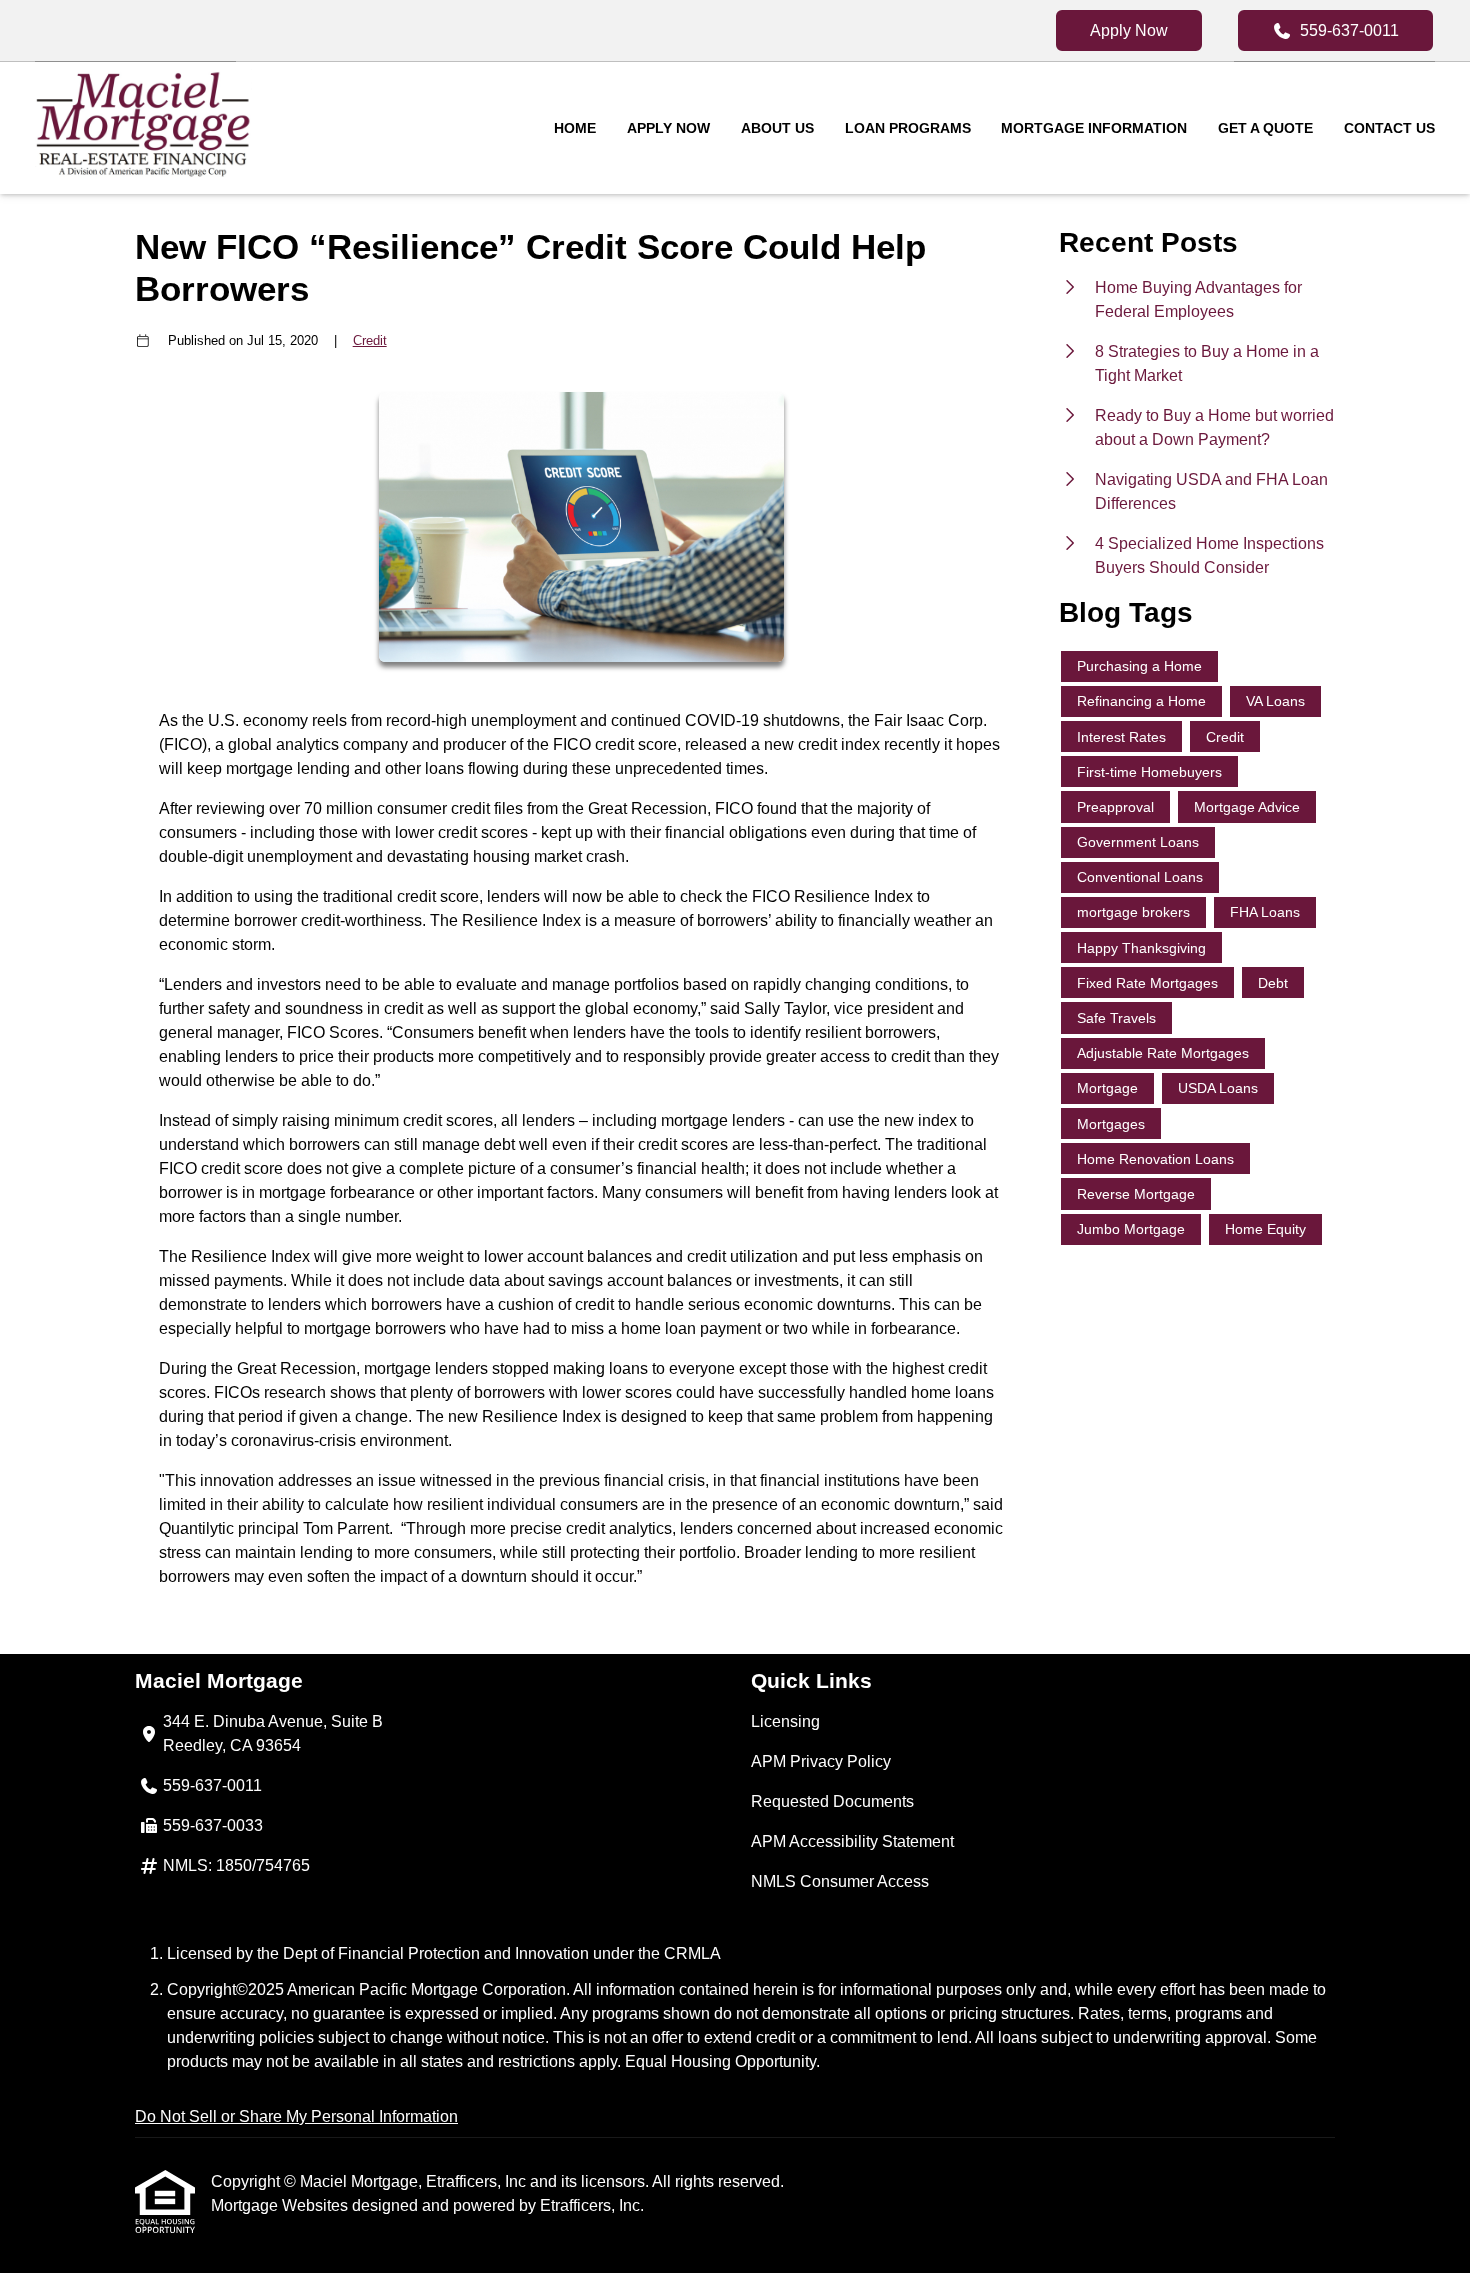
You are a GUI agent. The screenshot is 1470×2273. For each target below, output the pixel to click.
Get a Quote (1265, 128)
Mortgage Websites (281, 2205)
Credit (370, 340)
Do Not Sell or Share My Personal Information (296, 2116)
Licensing (785, 1721)
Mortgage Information (1094, 128)
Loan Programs (908, 128)
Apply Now (1129, 30)
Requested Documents (832, 1801)
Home (575, 128)
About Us (777, 128)
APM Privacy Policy (821, 1761)
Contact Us (1389, 128)
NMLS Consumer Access (840, 1881)
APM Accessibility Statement (852, 1841)
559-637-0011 (1349, 30)
